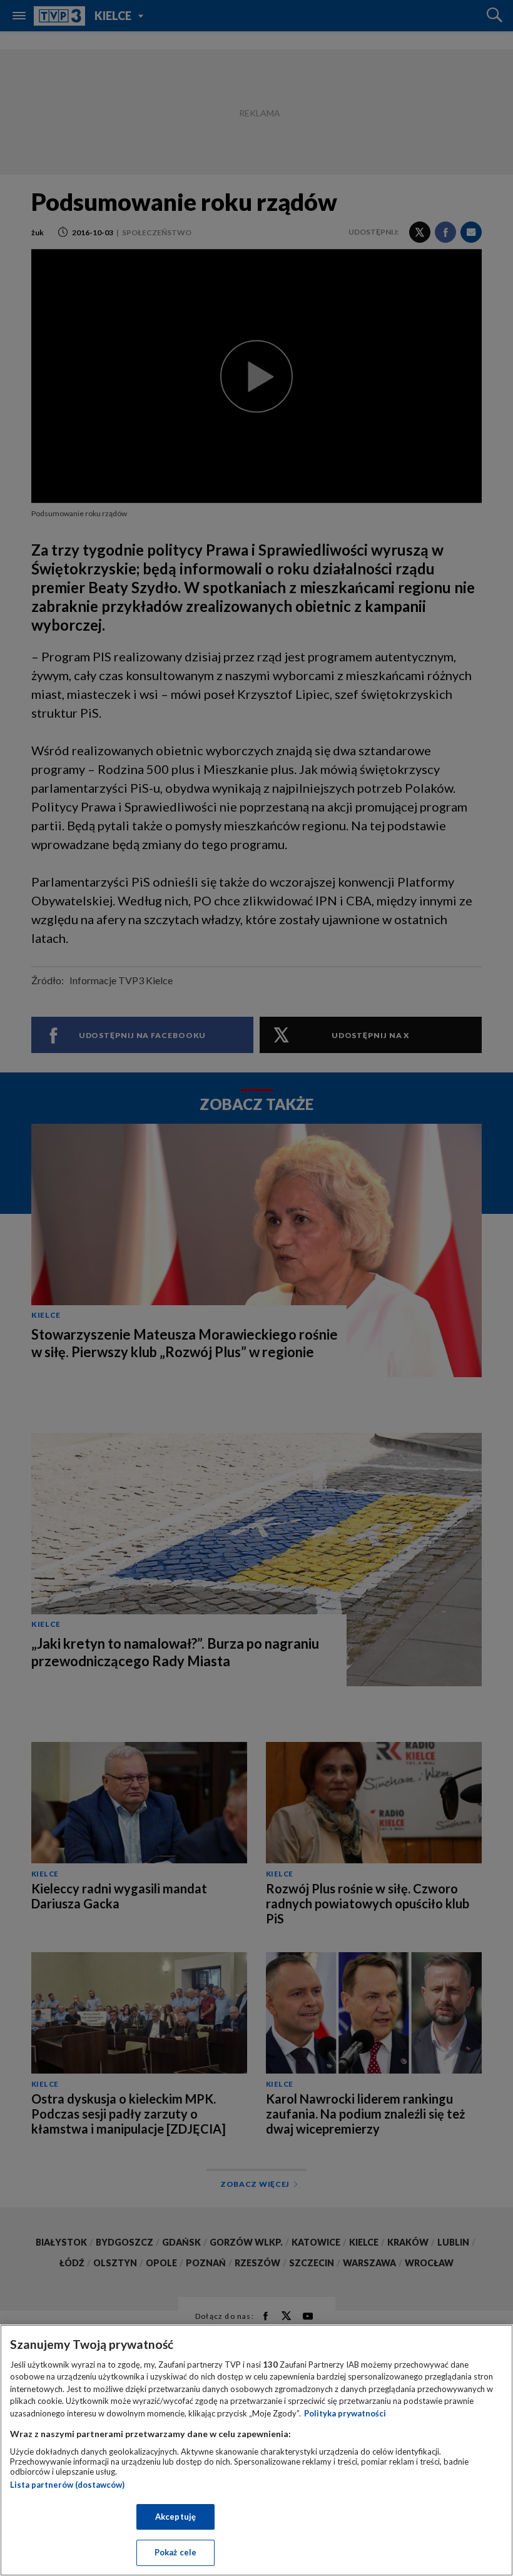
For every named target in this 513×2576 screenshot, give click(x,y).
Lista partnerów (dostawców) (67, 2485)
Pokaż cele (175, 2552)
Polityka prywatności (345, 2413)
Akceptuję (175, 2517)
